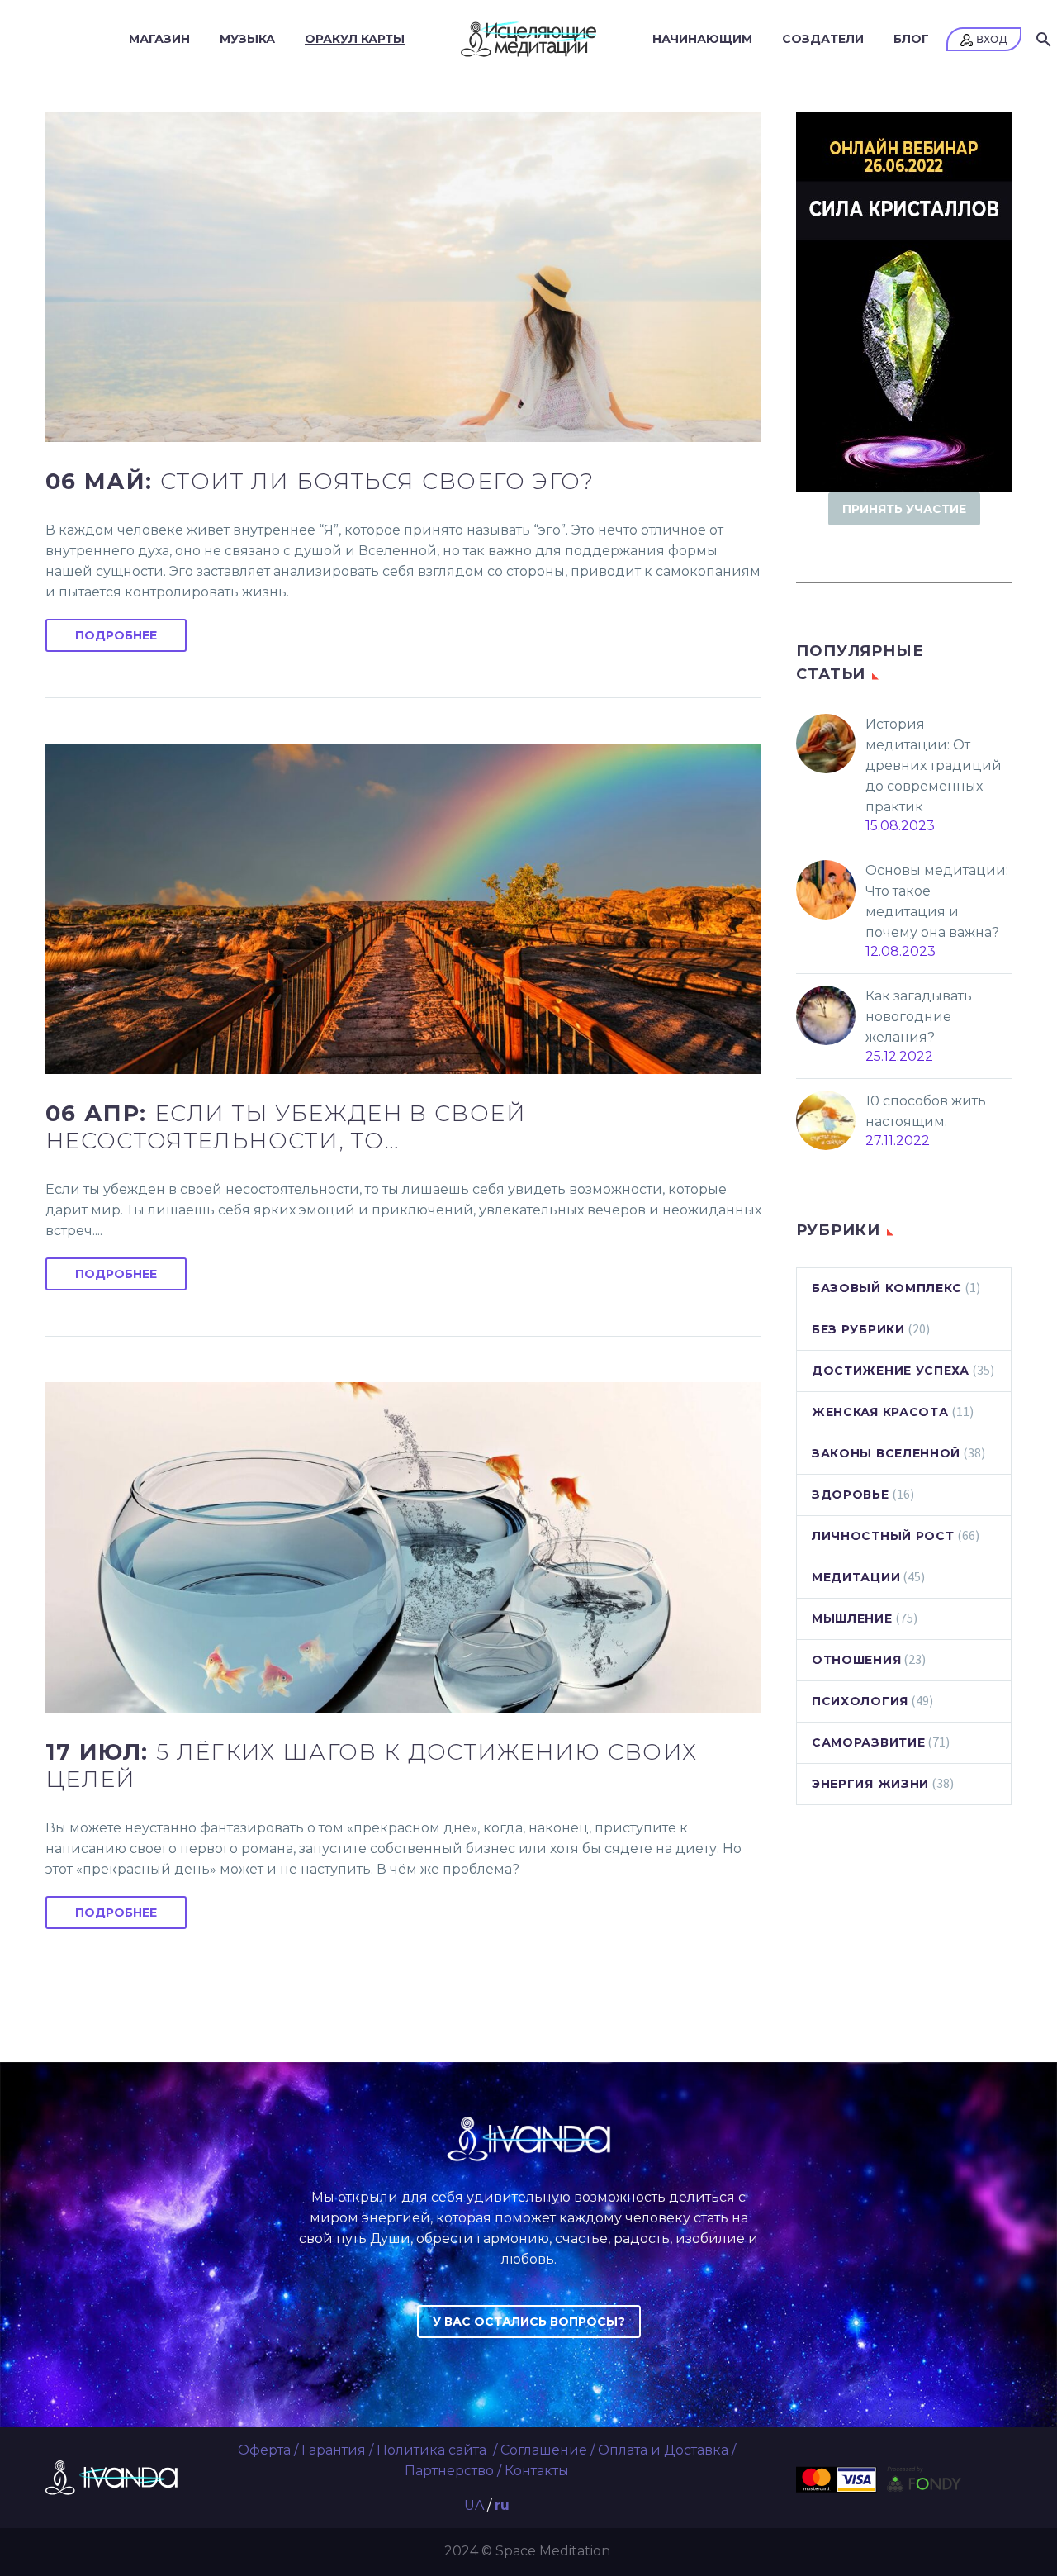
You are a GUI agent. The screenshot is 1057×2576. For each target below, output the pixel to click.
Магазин (159, 39)
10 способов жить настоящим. (926, 1111)
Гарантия (334, 2450)
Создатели (823, 39)
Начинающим (702, 39)
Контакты (537, 2471)
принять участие (904, 509)
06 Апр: (286, 1127)
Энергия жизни (870, 1784)
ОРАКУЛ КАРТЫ (355, 39)
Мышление (852, 1618)
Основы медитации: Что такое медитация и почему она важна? (937, 901)
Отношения (856, 1660)
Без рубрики (858, 1329)
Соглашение (544, 2450)
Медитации (856, 1577)
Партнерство (449, 2471)
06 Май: (320, 481)
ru (502, 2505)
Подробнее (116, 635)
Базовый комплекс (887, 1288)
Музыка (247, 39)
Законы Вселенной (886, 1453)
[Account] (984, 39)
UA (474, 2505)
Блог (911, 39)
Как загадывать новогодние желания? (919, 1017)
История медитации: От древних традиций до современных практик (934, 765)
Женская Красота (880, 1412)
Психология (860, 1701)
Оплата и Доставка (663, 2450)
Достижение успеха (891, 1371)
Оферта (264, 2450)
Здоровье (851, 1495)
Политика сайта (433, 2450)
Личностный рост (883, 1536)
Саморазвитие (868, 1742)
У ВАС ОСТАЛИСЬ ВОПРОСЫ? (529, 2322)
